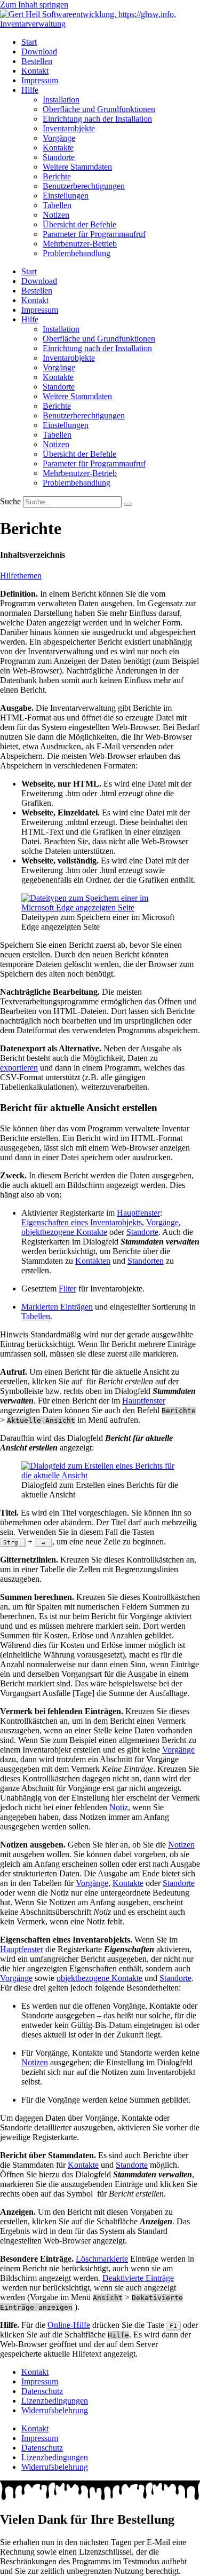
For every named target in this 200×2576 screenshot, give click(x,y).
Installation (61, 100)
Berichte (57, 176)
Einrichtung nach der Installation (97, 119)
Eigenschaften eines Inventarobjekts (82, 1222)
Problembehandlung (77, 253)
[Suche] (128, 504)
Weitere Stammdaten (77, 167)
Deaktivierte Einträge (138, 2278)
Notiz (119, 1807)
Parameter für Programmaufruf (94, 234)
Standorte (59, 157)
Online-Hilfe (69, 2325)
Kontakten (93, 1261)
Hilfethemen (21, 576)
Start (29, 42)
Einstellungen (66, 196)
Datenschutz (42, 2391)
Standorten (146, 1261)
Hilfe (30, 90)
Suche (10, 501)
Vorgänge (59, 138)
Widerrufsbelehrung (55, 2410)
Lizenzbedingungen (55, 2401)
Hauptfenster (138, 1213)
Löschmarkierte (102, 2259)
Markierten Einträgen (57, 1307)
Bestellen (37, 61)
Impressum (40, 80)
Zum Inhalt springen (34, 5)
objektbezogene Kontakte (64, 1232)
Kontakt (35, 71)
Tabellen (57, 205)
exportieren (19, 1068)
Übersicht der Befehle (79, 224)
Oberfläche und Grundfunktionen (99, 109)
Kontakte (58, 148)
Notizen (56, 215)
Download (39, 51)
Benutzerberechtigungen (84, 186)
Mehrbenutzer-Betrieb (80, 244)
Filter (67, 1289)
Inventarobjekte (69, 128)
